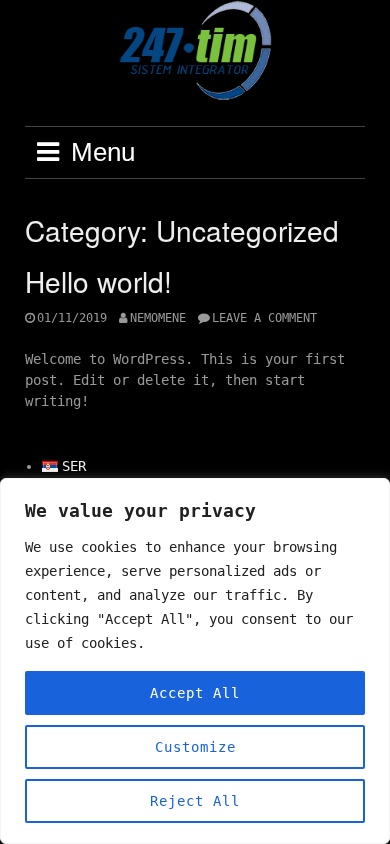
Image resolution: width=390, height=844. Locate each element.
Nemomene (158, 318)
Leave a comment (264, 318)
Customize (195, 747)
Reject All (195, 801)
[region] (195, 661)
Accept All (195, 693)
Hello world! (98, 281)
